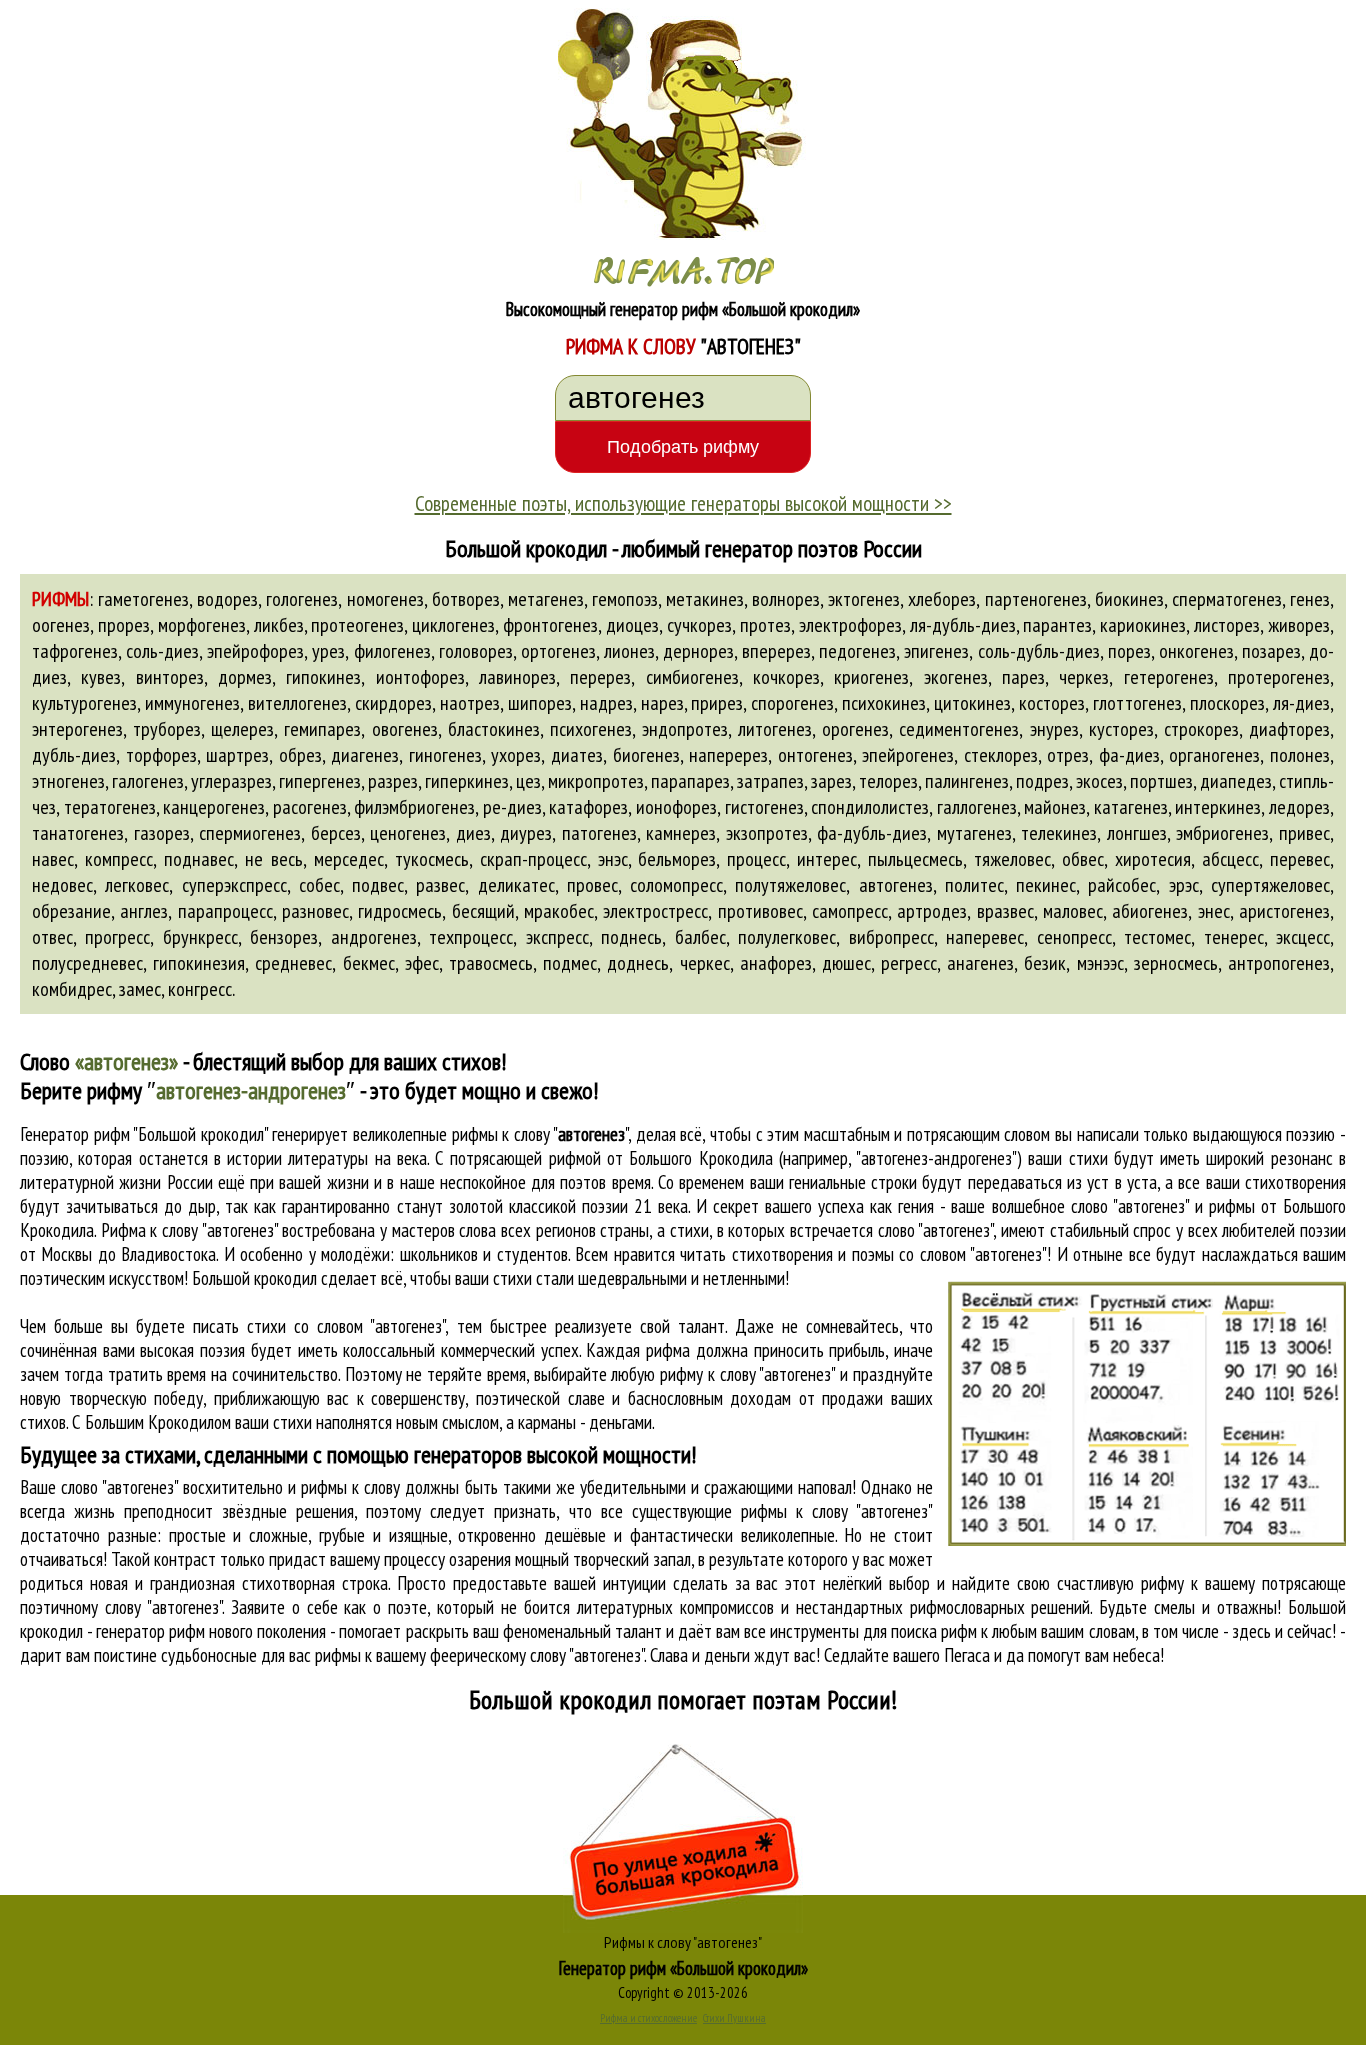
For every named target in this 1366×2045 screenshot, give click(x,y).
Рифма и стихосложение (648, 2018)
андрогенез (374, 937)
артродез (932, 911)
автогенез (896, 885)
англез (144, 911)
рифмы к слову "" (540, 1134)
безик (1045, 963)
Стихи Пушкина (734, 2018)
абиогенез (1150, 911)
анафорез (776, 963)
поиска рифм (934, 1631)
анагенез (980, 963)
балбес (700, 937)
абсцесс (1230, 859)
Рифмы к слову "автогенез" (683, 1942)
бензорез (284, 937)
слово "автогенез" (936, 1230)
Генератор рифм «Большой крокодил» (683, 1968)
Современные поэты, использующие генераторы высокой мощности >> (683, 503)
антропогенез (1279, 963)
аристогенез (1284, 911)
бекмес (369, 963)
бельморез (677, 859)
